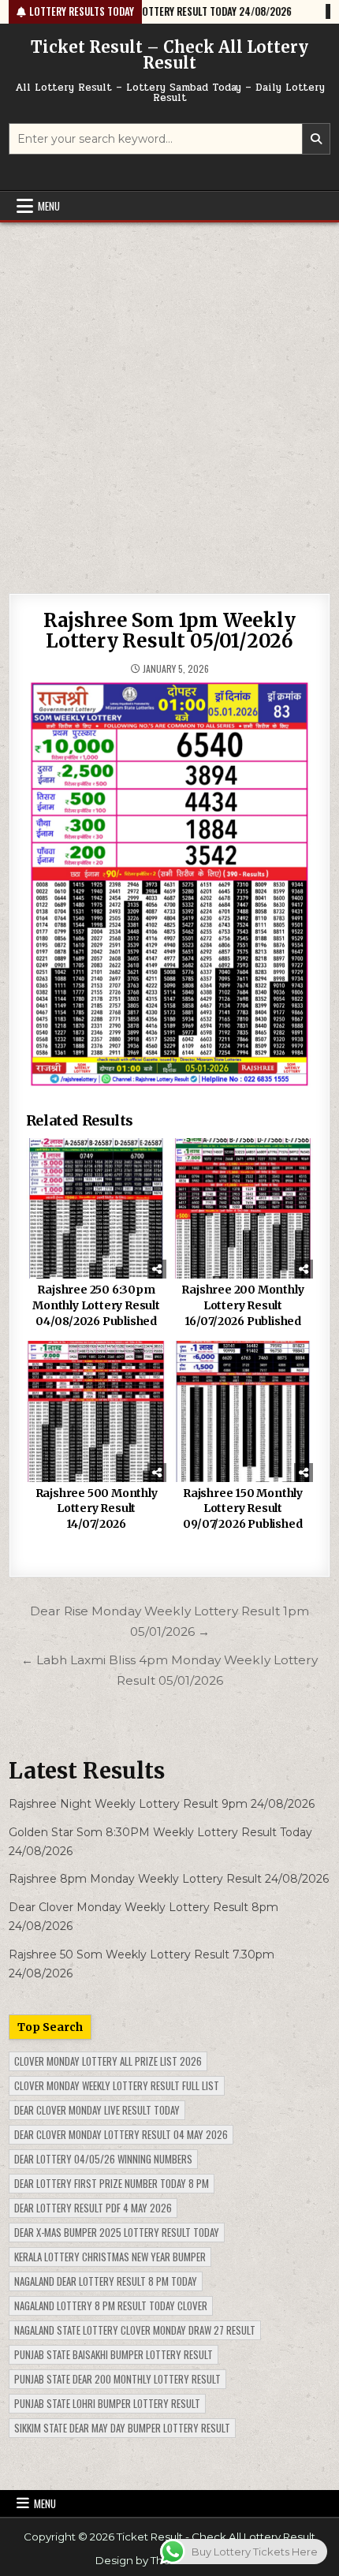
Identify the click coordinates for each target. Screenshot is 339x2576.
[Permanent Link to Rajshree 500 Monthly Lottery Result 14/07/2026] (97, 1411)
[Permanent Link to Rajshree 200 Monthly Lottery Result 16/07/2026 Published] (243, 1209)
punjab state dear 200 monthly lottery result (117, 2379)
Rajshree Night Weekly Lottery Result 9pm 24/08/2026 (162, 1804)
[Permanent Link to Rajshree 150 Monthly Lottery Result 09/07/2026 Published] (243, 1411)
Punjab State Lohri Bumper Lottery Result (107, 2403)
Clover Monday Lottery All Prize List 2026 (108, 2061)
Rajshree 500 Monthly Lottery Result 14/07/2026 (97, 1508)
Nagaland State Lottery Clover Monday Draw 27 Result (135, 2330)
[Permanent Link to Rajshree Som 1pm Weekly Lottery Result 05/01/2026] (170, 885)
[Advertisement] (169, 400)
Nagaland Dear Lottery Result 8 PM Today (106, 2281)
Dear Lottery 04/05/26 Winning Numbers (103, 2159)
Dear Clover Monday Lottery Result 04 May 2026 (121, 2134)
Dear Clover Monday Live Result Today (97, 2110)
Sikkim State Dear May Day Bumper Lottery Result (122, 2428)
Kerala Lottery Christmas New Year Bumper (110, 2257)
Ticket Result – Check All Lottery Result (169, 55)
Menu (49, 206)
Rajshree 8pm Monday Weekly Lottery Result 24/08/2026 (169, 1879)
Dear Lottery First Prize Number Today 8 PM (112, 2183)
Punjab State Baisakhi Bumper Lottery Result (114, 2354)
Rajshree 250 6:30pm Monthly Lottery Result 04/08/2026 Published (96, 1305)
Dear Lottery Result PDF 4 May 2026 (93, 2208)
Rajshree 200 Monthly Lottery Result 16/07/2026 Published (242, 1305)
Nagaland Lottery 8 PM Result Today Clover (111, 2305)
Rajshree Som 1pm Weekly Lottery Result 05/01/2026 (169, 631)
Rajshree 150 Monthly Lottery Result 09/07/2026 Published (243, 1508)
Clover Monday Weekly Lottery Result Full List (117, 2085)
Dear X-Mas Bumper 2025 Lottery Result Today (117, 2232)
